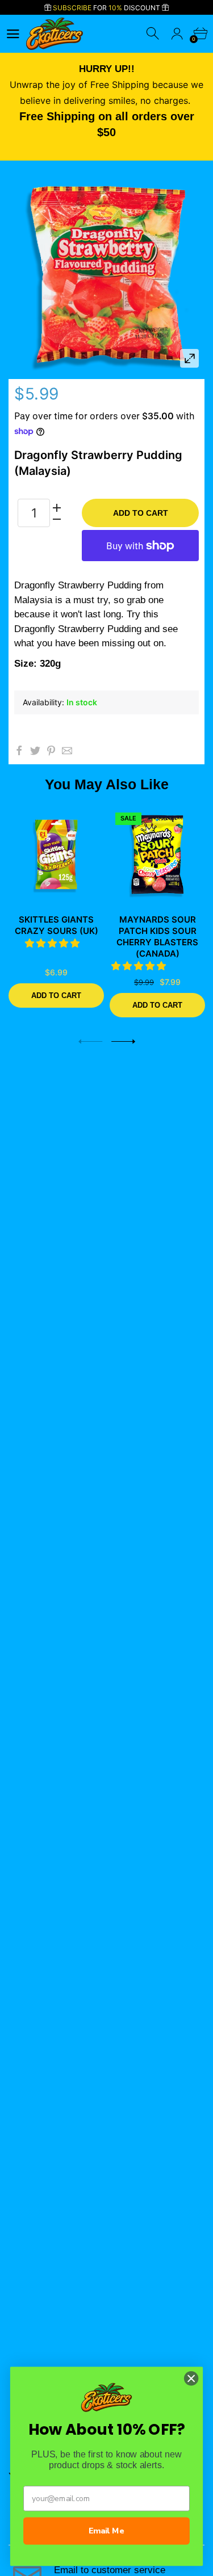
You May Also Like (107, 784)
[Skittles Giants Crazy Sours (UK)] (56, 855)
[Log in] (177, 34)
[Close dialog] (191, 2378)
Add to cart (141, 513)
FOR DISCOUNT (107, 8)
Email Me (106, 2531)
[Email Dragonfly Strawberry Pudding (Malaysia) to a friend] (67, 751)
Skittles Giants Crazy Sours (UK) (57, 925)
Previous (90, 1041)
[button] (54, 943)
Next (123, 1041)
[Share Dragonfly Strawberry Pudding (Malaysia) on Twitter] (35, 751)
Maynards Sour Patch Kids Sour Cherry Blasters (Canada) (157, 936)
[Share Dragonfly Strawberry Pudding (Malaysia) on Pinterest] (51, 751)
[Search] (154, 34)
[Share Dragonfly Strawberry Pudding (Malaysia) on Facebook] (19, 751)
